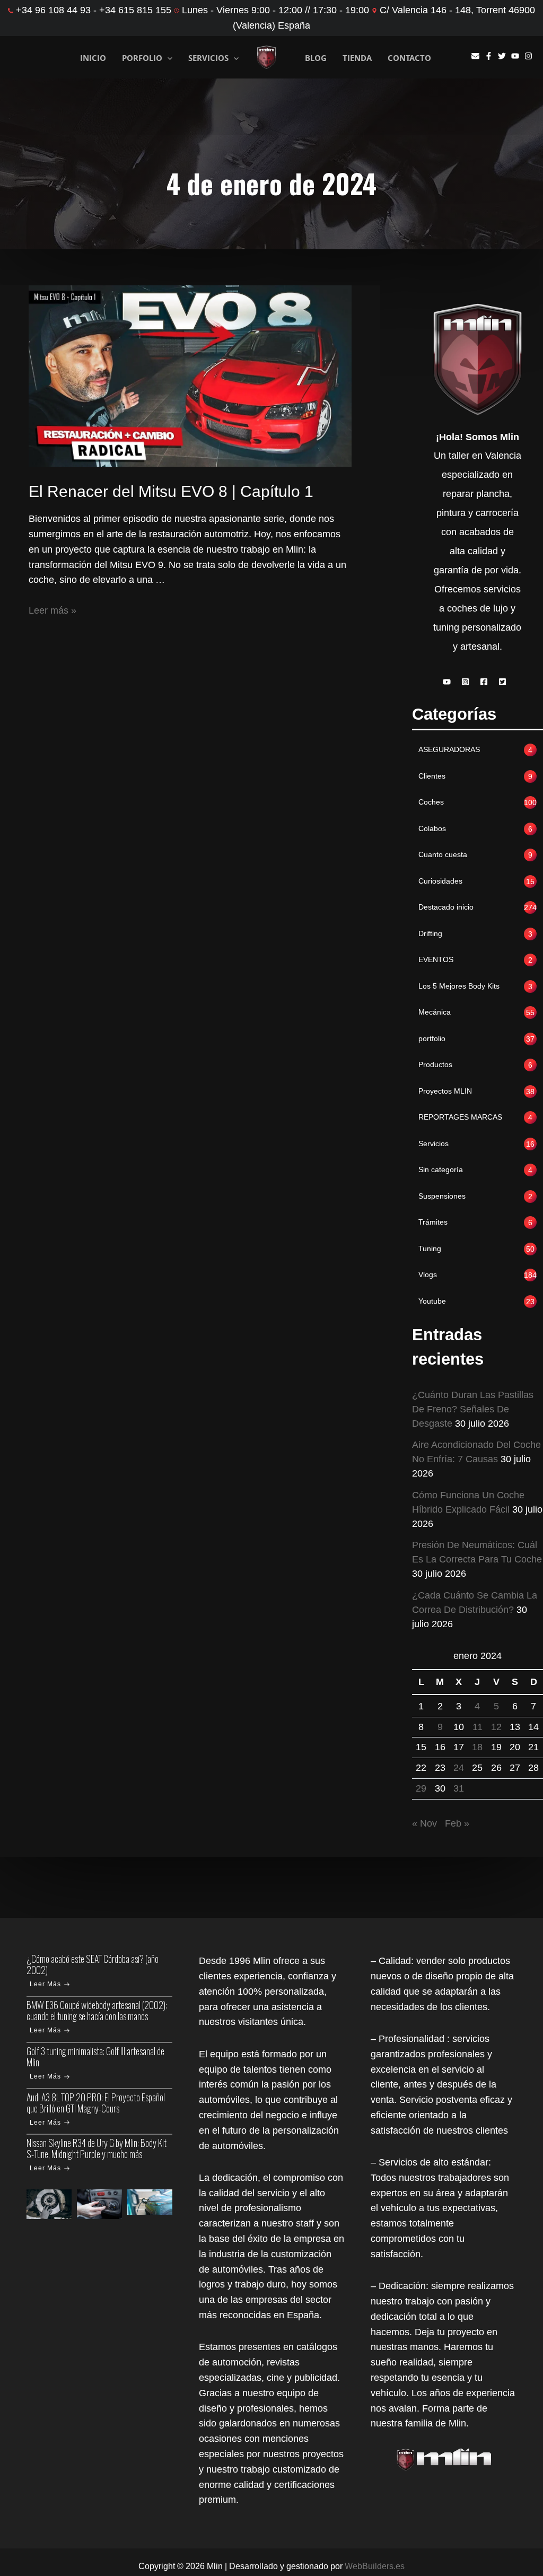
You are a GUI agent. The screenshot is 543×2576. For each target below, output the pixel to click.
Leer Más (45, 1984)
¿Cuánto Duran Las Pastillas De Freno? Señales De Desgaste (473, 1409)
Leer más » (52, 610)
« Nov (424, 1823)
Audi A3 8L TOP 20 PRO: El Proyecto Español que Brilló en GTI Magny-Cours (96, 2103)
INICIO (93, 57)
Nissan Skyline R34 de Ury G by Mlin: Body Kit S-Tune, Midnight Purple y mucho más (97, 2148)
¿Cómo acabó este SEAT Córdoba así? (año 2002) (93, 1964)
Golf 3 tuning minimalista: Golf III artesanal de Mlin (95, 2057)
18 (477, 1747)
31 (459, 1788)
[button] (449, 682)
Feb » (457, 1823)
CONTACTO (409, 58)
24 (459, 1768)
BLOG (316, 58)
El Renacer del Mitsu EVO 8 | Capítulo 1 (171, 491)
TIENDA (357, 58)
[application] (167, 58)
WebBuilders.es (375, 2566)
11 (478, 1727)
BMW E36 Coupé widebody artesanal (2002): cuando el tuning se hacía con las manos (97, 2010)
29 (421, 1788)
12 (496, 1727)
